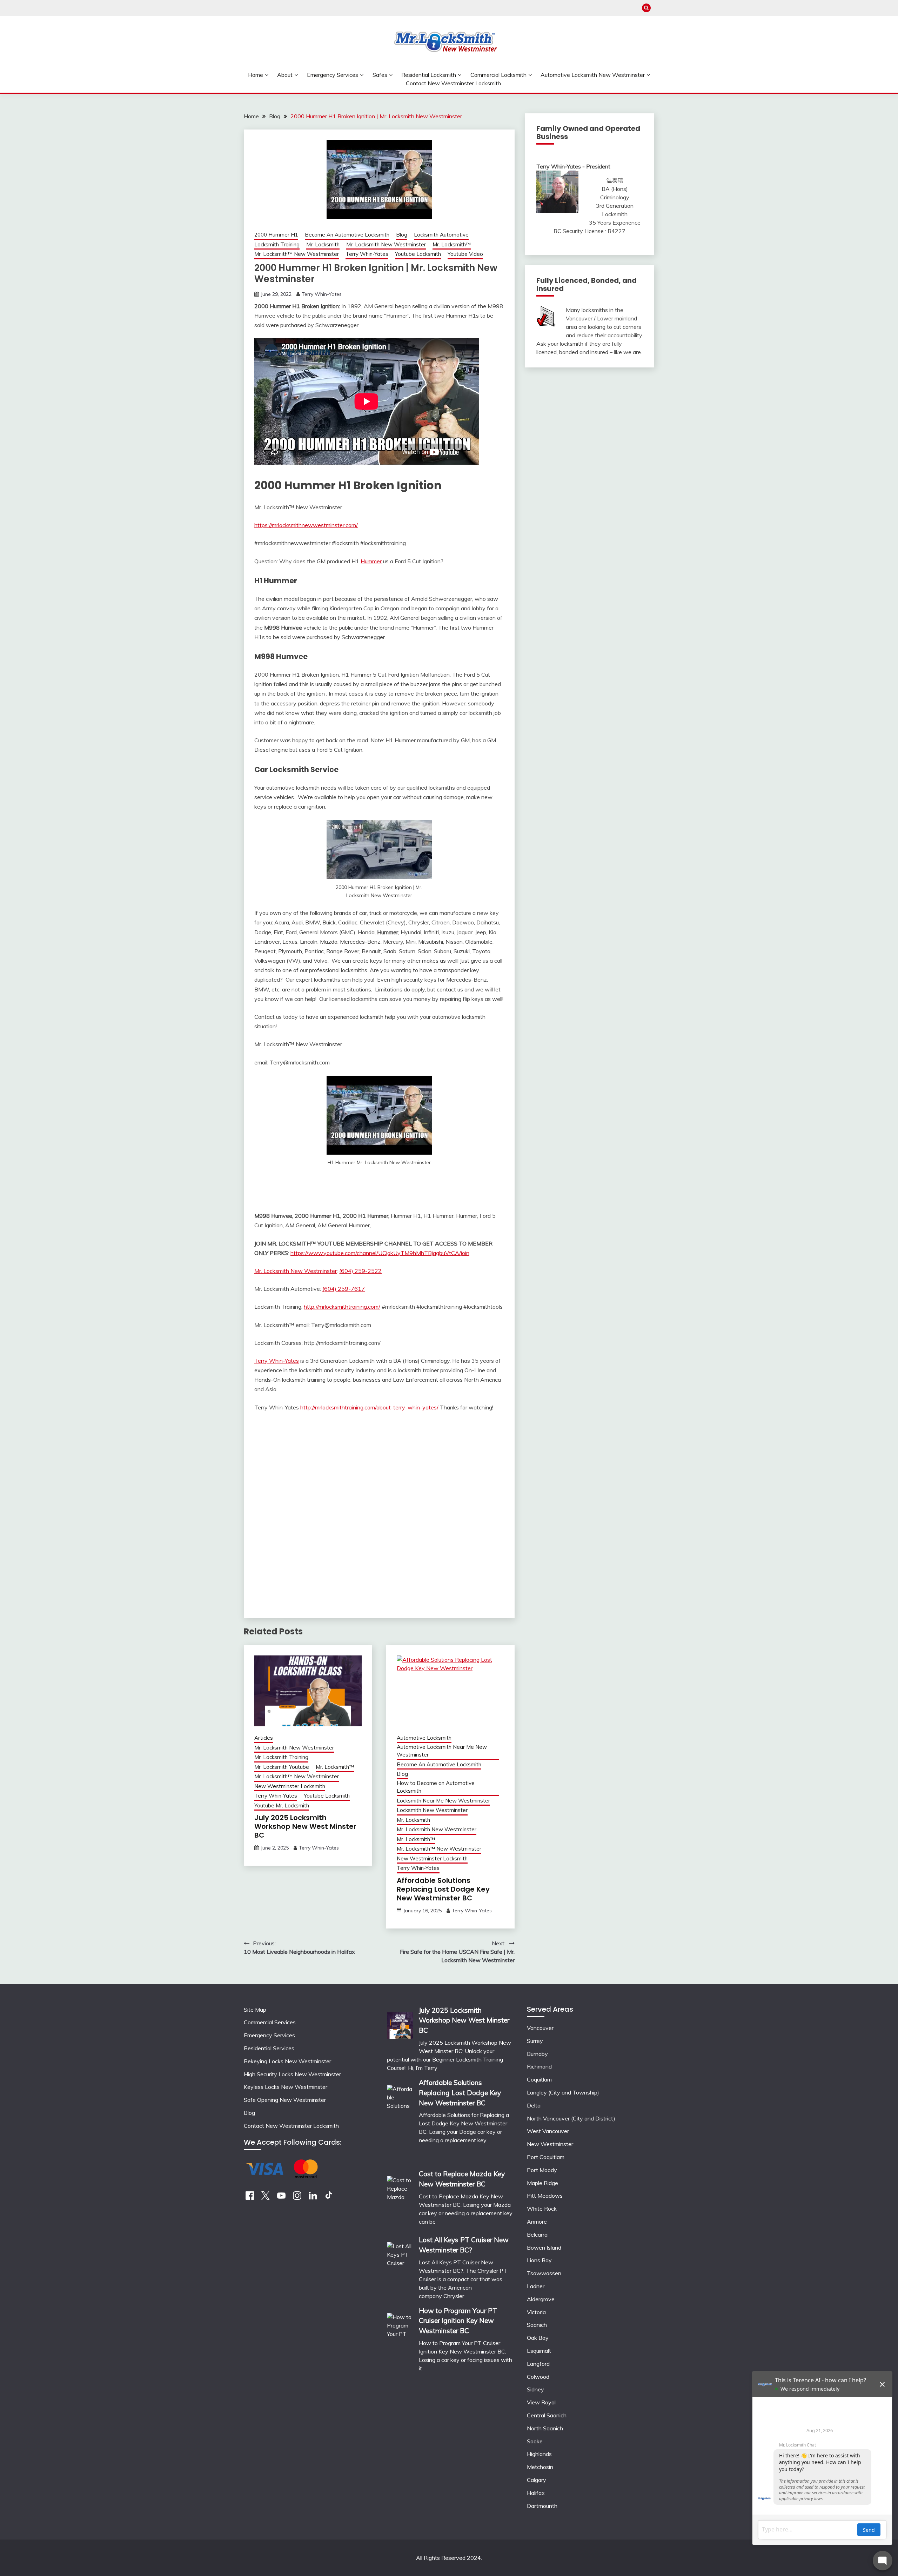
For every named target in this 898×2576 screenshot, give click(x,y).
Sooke (535, 2441)
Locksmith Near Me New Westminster (443, 1801)
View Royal (541, 2402)
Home (256, 75)
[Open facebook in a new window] (250, 2198)
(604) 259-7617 (344, 1289)
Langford (538, 2364)
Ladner (536, 2286)
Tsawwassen (544, 2273)
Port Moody (542, 2170)
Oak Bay (538, 2338)
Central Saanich (547, 2415)
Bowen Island (544, 2248)
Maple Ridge (542, 2183)
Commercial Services (270, 2022)
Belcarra (537, 2235)
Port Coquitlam (546, 2157)
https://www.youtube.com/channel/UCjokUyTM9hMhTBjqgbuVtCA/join (380, 1253)
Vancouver (540, 2028)
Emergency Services (333, 75)
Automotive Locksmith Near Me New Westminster (442, 1751)
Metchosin (540, 2467)
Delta (534, 2105)
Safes (380, 75)
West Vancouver (548, 2131)
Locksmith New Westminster (432, 1810)
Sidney (535, 2389)
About (285, 75)
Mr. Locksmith (323, 244)
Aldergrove (541, 2299)
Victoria (536, 2312)
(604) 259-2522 (360, 1271)
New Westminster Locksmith (290, 1786)
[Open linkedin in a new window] (313, 2198)
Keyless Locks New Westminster (286, 2087)
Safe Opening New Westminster (285, 2100)
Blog (402, 235)
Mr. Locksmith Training (281, 1757)
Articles (264, 1738)
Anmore (537, 2222)
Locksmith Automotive (441, 235)
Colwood (538, 2377)
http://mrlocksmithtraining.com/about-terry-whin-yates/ (369, 1407)
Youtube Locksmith (418, 254)
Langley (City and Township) (563, 2092)
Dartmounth (542, 2506)
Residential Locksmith (429, 75)
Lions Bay (539, 2260)
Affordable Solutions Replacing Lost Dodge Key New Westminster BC (443, 1889)
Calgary (537, 2480)
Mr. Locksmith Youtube (282, 1767)
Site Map (255, 2010)
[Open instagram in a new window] (297, 2198)
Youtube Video (465, 254)
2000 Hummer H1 (276, 235)
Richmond (539, 2066)
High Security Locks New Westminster (292, 2074)
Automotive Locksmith (424, 1738)
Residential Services (269, 2048)
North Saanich (545, 2428)
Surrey (535, 2041)
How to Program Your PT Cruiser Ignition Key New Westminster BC (458, 2321)
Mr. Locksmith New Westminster (386, 244)
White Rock (542, 2209)
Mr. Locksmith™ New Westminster (297, 254)
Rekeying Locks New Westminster (287, 2061)
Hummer (371, 561)
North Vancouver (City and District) (571, 2118)
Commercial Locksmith (498, 75)
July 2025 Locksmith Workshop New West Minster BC (305, 1826)
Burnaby (537, 2054)
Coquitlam (539, 2079)
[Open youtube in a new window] (281, 2198)
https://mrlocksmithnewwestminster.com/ (306, 525)
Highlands (539, 2454)
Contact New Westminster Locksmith (453, 83)
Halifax (536, 2493)
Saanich (537, 2325)
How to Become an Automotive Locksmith (436, 1787)
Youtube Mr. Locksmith (282, 1805)
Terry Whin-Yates (367, 254)
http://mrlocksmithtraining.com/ (342, 1307)
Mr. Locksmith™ (452, 244)
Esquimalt (539, 2351)
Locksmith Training (277, 244)
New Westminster (550, 2144)
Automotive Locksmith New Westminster (593, 75)
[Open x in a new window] (266, 2198)
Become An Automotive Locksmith (347, 235)
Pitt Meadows (545, 2196)
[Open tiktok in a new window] (329, 2198)
